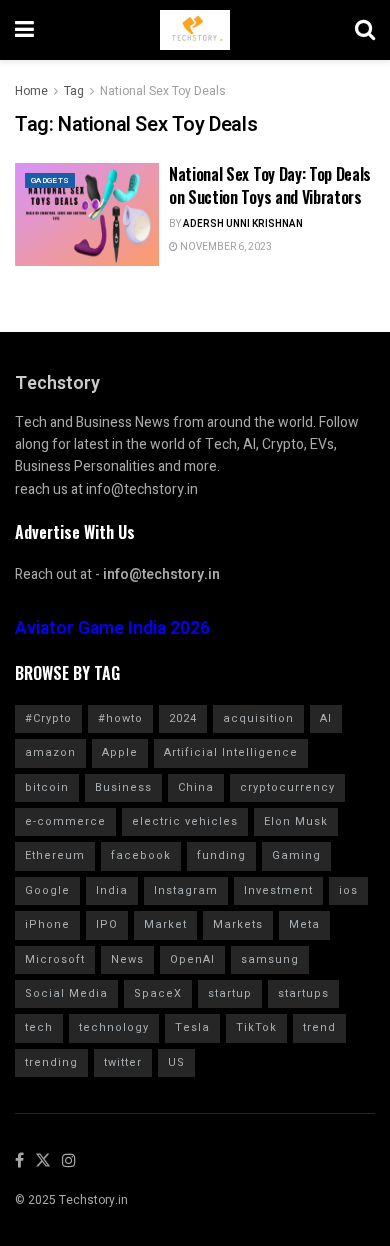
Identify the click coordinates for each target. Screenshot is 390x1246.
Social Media (66, 993)
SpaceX (158, 993)
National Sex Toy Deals (163, 91)
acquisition (258, 718)
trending (51, 1062)
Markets (238, 924)
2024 (183, 718)
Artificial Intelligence (231, 752)
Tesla (192, 1027)
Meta (304, 924)
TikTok (256, 1027)
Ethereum (55, 855)
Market (165, 924)
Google (47, 890)
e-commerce (65, 821)
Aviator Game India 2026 (112, 628)
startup (230, 993)
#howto (120, 718)
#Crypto (48, 718)
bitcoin (47, 787)
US (176, 1062)
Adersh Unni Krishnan (243, 224)
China (196, 787)
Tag (74, 91)
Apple (120, 752)
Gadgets (50, 180)
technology (114, 1027)
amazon (50, 752)
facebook (141, 855)
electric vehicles (185, 821)
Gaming (296, 855)
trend (319, 1027)
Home (31, 91)
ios (348, 890)
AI (326, 718)
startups (303, 993)
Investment (278, 890)
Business (123, 787)
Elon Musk (296, 821)
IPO (107, 924)
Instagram (186, 890)
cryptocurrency (287, 787)
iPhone (47, 924)
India (112, 890)
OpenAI (192, 959)
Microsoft (55, 959)
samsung (270, 959)
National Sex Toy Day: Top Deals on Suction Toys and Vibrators (270, 185)
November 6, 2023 (225, 247)
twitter (123, 1062)
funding (221, 855)
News (127, 959)
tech (39, 1027)
